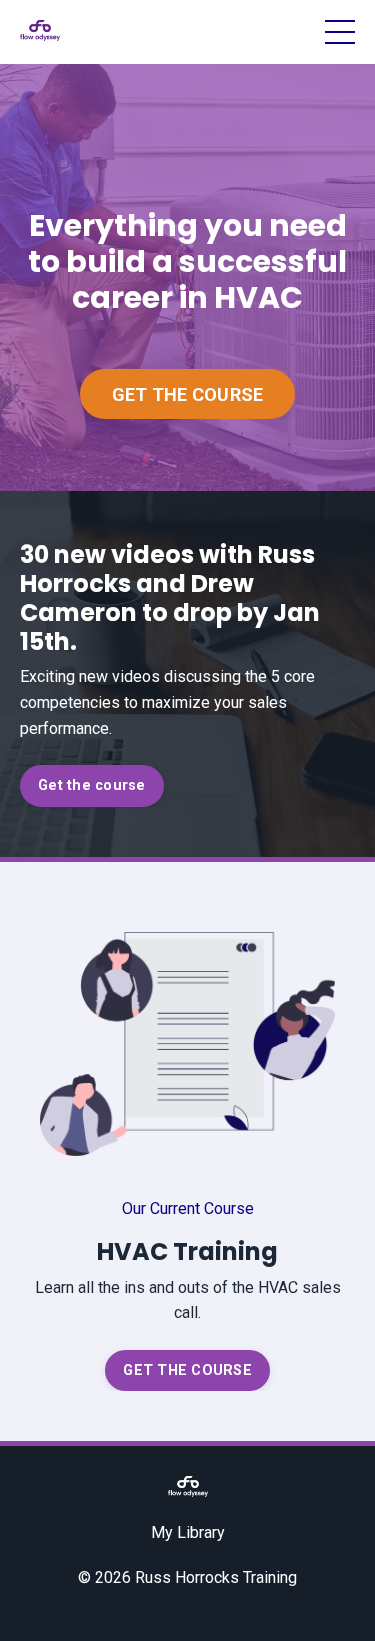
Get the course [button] (92, 785)
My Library (188, 1532)
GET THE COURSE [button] (188, 394)
